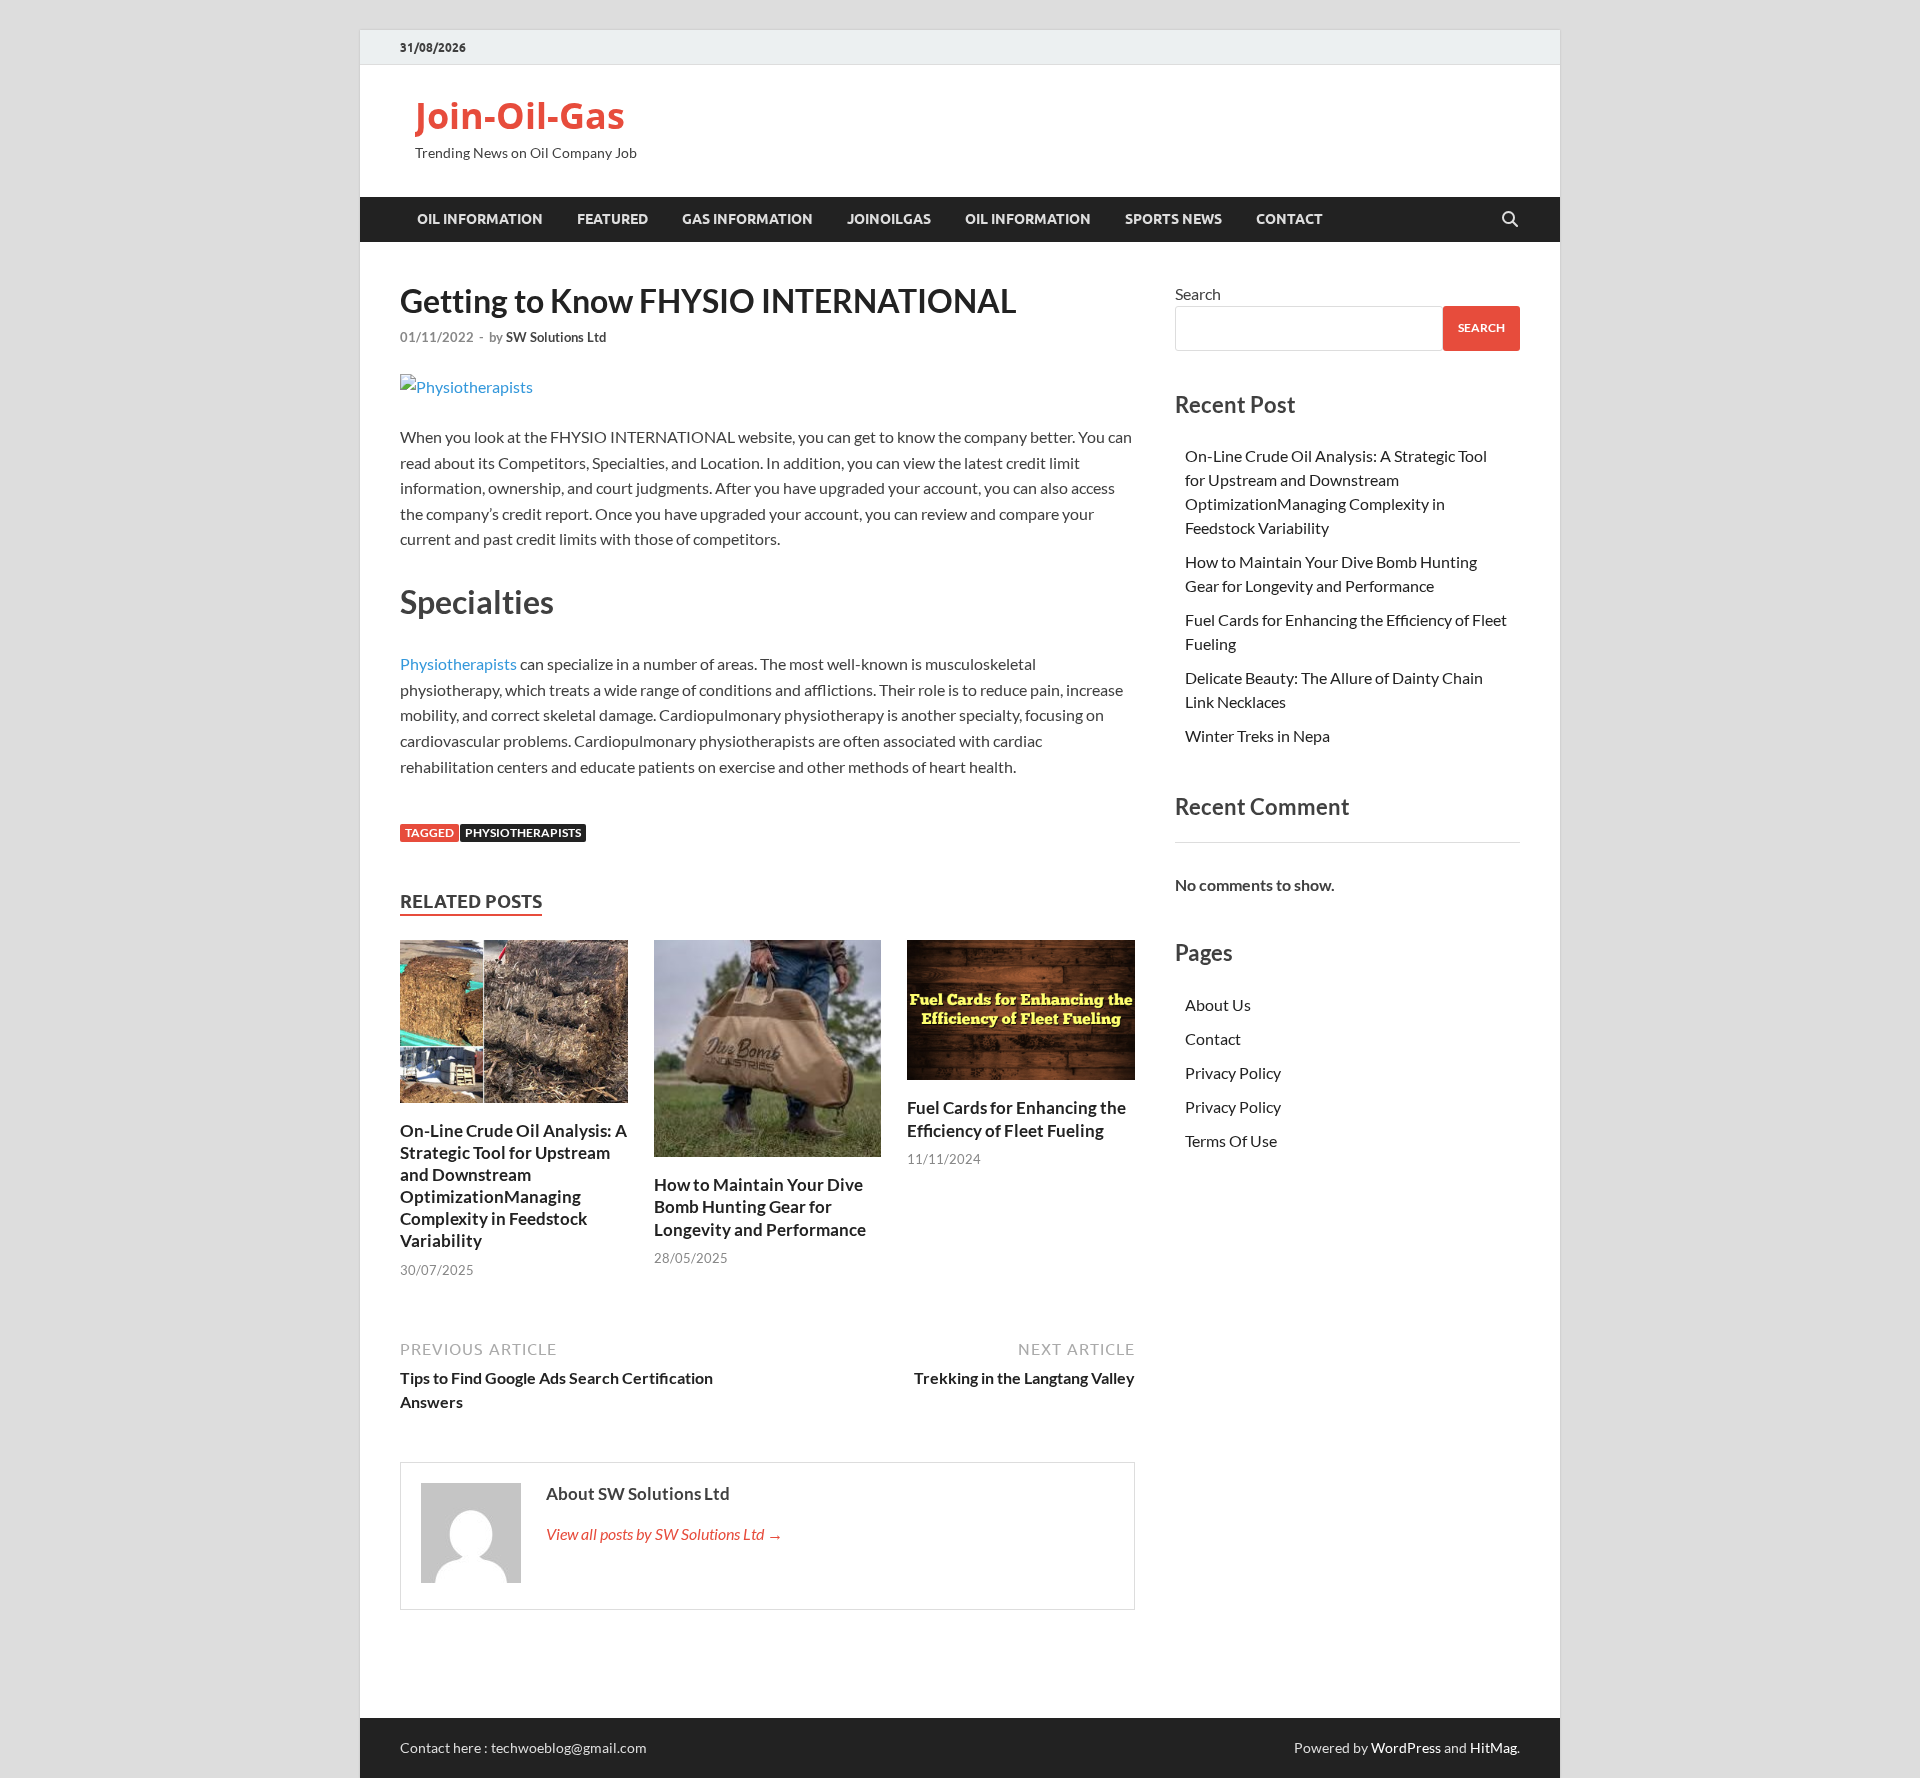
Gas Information (747, 219)
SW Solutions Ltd (556, 337)
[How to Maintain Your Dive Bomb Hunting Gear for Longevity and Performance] (768, 1054)
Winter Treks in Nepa (1257, 735)
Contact (1289, 219)
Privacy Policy (1233, 1072)
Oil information (480, 219)
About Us (1218, 1004)
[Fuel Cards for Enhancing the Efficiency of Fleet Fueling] (1021, 1016)
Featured (612, 219)
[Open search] (1510, 220)
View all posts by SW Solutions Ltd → (664, 1533)
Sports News (1173, 219)
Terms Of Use (1231, 1140)
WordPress (1406, 1747)
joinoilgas (889, 219)
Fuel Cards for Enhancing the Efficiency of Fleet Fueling (1016, 1118)
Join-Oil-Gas (520, 115)
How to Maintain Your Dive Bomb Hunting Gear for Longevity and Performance (760, 1206)
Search (1198, 293)
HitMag (1493, 1747)
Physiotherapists (458, 663)
